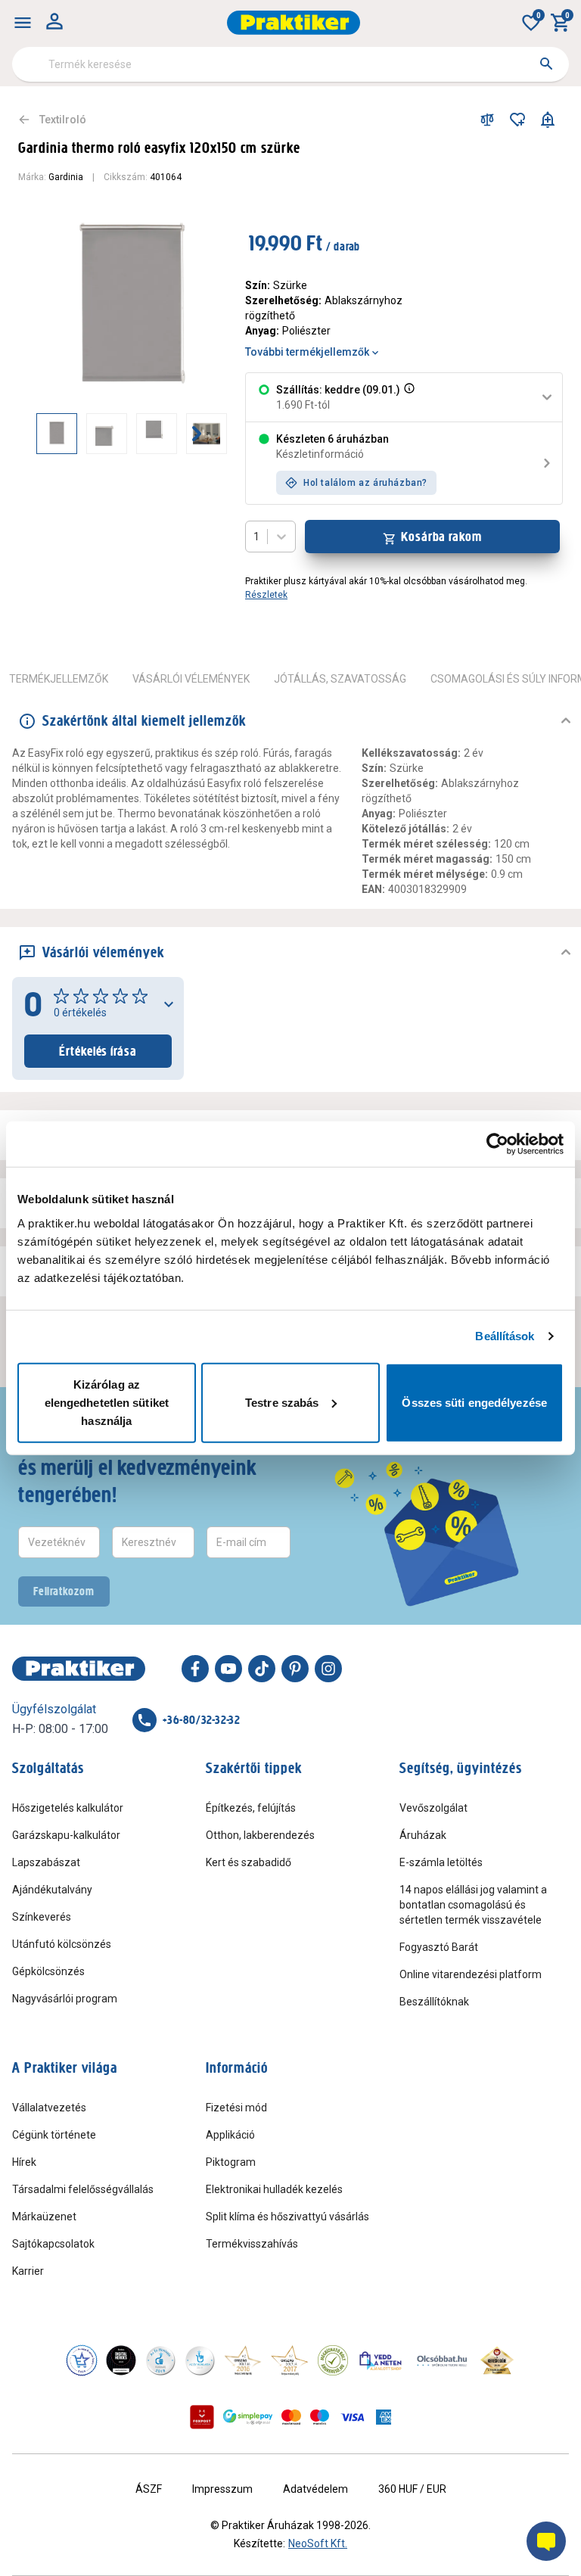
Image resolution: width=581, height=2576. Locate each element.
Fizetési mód (236, 2108)
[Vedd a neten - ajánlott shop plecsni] (381, 2360)
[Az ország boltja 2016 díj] (243, 2360)
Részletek (266, 595)
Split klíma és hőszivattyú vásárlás (287, 2217)
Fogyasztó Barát (439, 1947)
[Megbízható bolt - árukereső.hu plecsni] (333, 2360)
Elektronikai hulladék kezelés (274, 2189)
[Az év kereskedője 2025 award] (497, 2360)
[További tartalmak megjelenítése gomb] (197, 434)
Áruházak (423, 1835)
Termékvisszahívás (252, 2244)
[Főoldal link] (294, 23)
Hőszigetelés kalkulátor (68, 1808)
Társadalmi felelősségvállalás (83, 2189)
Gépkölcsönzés (48, 1971)
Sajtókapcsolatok (53, 2244)
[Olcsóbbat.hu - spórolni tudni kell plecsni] (443, 2360)
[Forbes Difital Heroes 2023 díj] (121, 2360)
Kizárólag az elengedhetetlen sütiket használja (107, 1402)
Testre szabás (282, 1402)
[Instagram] (328, 1669)
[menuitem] (23, 23)
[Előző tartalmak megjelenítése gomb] (36, 434)
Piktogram (231, 2162)
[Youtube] (228, 1669)
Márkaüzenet (44, 2217)
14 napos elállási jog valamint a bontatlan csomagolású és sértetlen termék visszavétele (473, 1905)
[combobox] (290, 64)
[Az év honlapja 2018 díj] (160, 2360)
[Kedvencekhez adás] (517, 120)
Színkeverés (42, 1917)
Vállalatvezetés (49, 2108)
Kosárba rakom (441, 537)
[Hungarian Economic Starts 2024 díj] (82, 2360)
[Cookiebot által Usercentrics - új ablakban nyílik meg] (497, 1144)
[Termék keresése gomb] (546, 64)
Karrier (28, 2271)
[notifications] (548, 120)
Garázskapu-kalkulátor (66, 1835)
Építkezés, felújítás (251, 1808)
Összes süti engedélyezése (474, 1402)
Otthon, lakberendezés (260, 1835)
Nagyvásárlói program (65, 1999)
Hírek (24, 2162)
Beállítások (505, 1336)
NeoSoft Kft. (318, 2543)
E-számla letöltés (441, 1862)
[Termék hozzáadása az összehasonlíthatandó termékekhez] (487, 120)
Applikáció (230, 2135)
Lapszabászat (46, 1862)
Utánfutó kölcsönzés (62, 1944)
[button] (408, 397)
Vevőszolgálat (433, 1808)
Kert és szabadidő (249, 1862)
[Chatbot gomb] (546, 2541)
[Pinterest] (295, 1669)
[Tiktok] (262, 1669)
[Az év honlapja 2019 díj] (200, 2360)
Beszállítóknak (434, 2002)
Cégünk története (54, 2135)
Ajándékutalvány (52, 1890)
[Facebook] (195, 1669)
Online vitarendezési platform (471, 1974)
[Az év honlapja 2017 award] (290, 2360)
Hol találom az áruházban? (365, 483)
